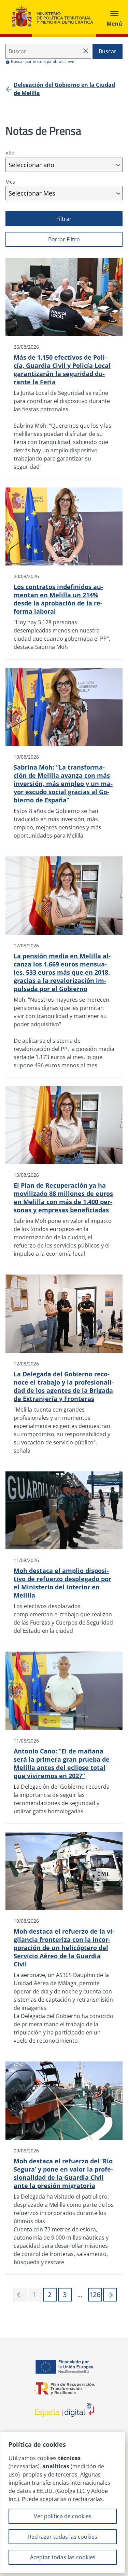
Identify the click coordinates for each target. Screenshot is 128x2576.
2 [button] (50, 2294)
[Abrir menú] (114, 17)
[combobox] (64, 165)
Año (10, 153)
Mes (10, 182)
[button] (110, 2295)
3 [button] (65, 2294)
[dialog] (63, 2502)
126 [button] (95, 2294)
